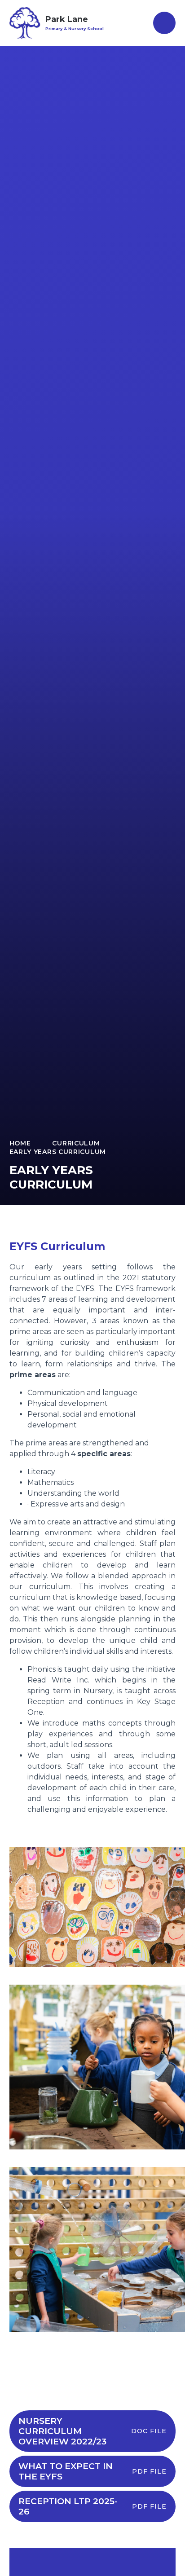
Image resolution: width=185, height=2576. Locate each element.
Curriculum (76, 1143)
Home (20, 1143)
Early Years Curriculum (58, 1152)
